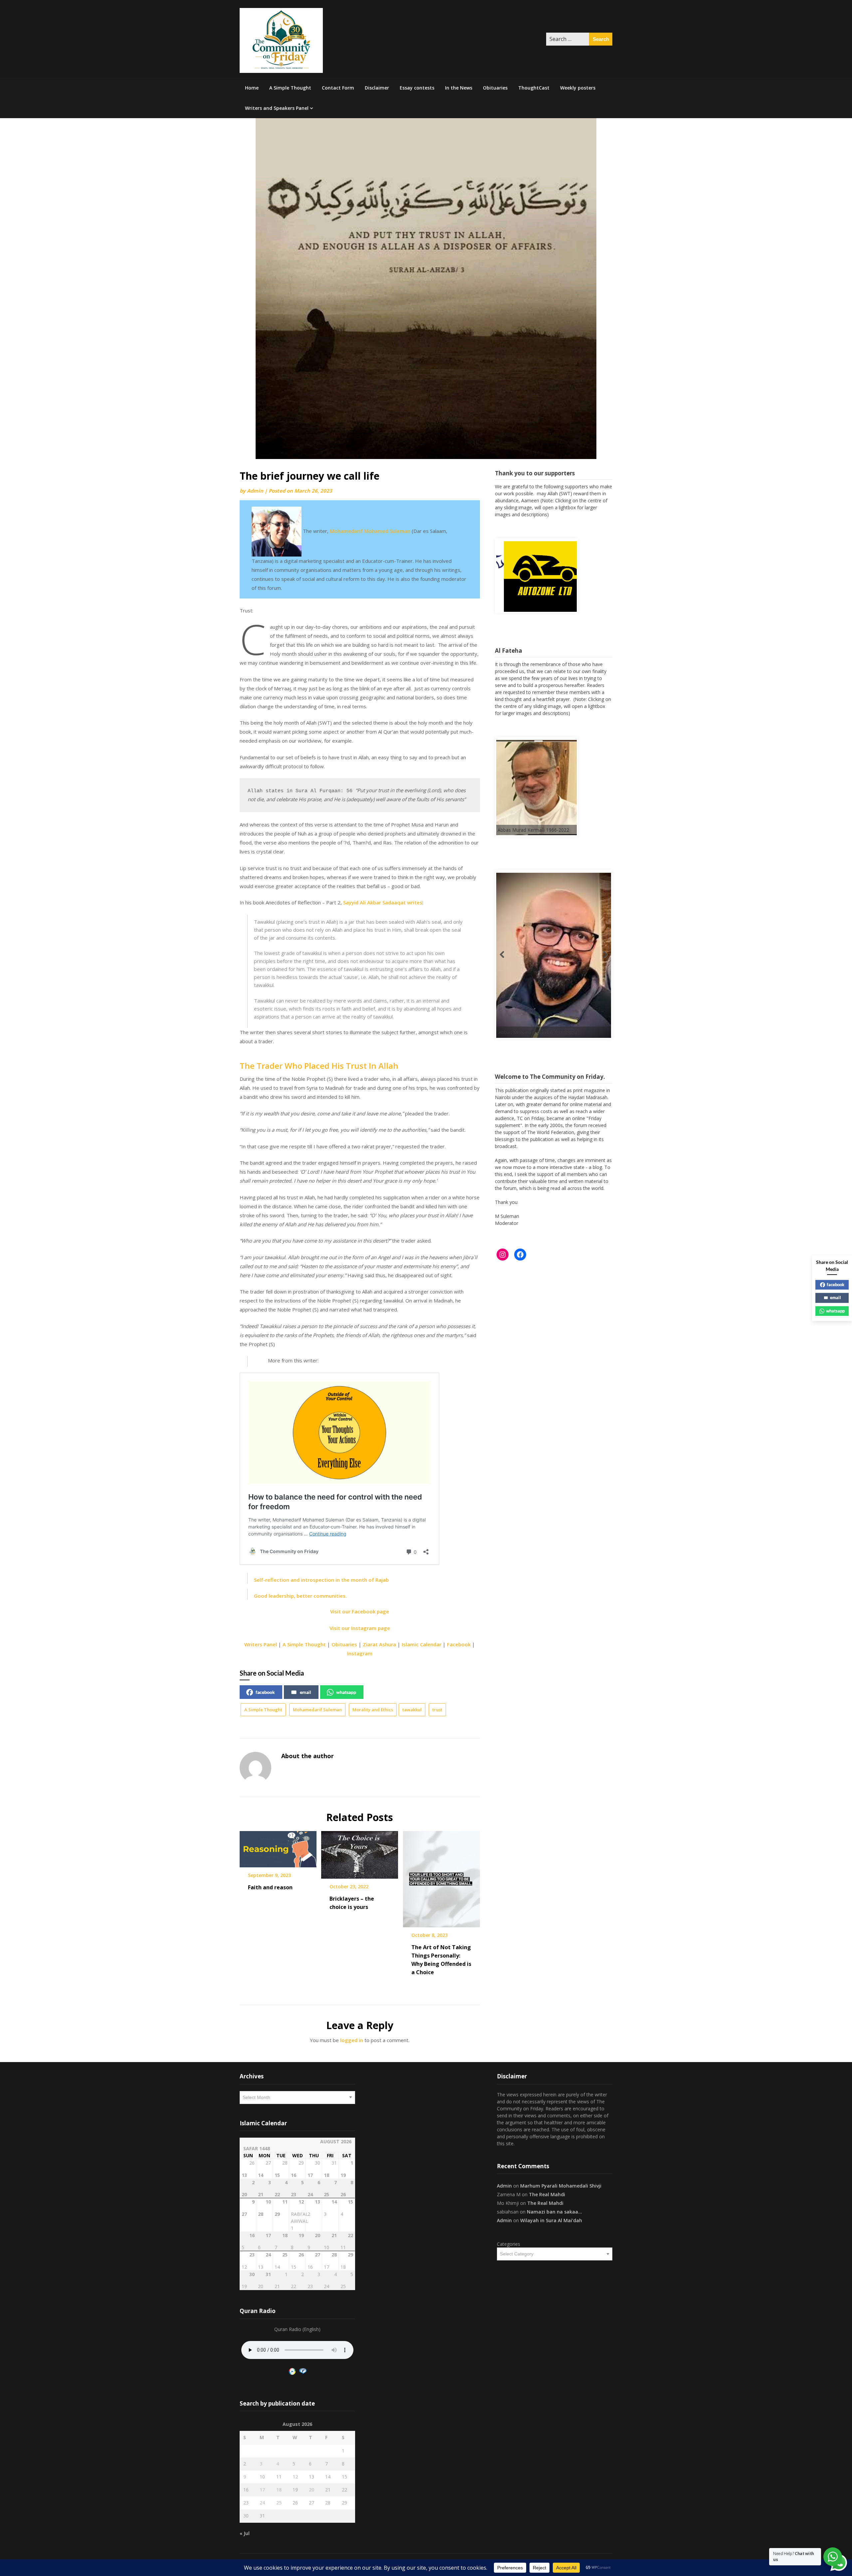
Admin (255, 491)
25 (279, 2503)
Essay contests (417, 88)
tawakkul (412, 1710)
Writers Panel (261, 1644)
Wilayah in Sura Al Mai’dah (551, 2220)
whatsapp (346, 1692)
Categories (509, 2244)
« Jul (245, 2533)
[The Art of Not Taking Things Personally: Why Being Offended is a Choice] (441, 1877)
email (306, 1692)
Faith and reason (270, 1887)
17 (262, 2490)
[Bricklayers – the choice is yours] (360, 1852)
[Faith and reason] (278, 1847)
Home (252, 88)
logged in (352, 2040)
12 (295, 2477)
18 (279, 2490)
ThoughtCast (534, 88)
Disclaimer (377, 88)
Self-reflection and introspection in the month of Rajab (321, 1580)
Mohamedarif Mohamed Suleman (370, 531)
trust (437, 1710)
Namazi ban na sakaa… (554, 2212)
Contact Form (338, 88)
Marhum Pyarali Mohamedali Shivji (561, 2186)
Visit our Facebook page (360, 1611)
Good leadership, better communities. (300, 1596)
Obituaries (495, 88)
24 (262, 2503)
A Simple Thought (290, 88)
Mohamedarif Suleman (317, 1710)
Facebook (459, 1644)
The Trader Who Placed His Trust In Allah (319, 1066)
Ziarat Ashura (379, 1644)
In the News (459, 88)
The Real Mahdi (547, 2194)
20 (312, 2490)
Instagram (360, 1653)
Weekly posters (578, 88)
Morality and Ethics (373, 1710)
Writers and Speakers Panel (277, 108)
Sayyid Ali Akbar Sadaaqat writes (383, 902)
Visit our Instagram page (360, 1628)
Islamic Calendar (422, 1644)
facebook (265, 1692)
